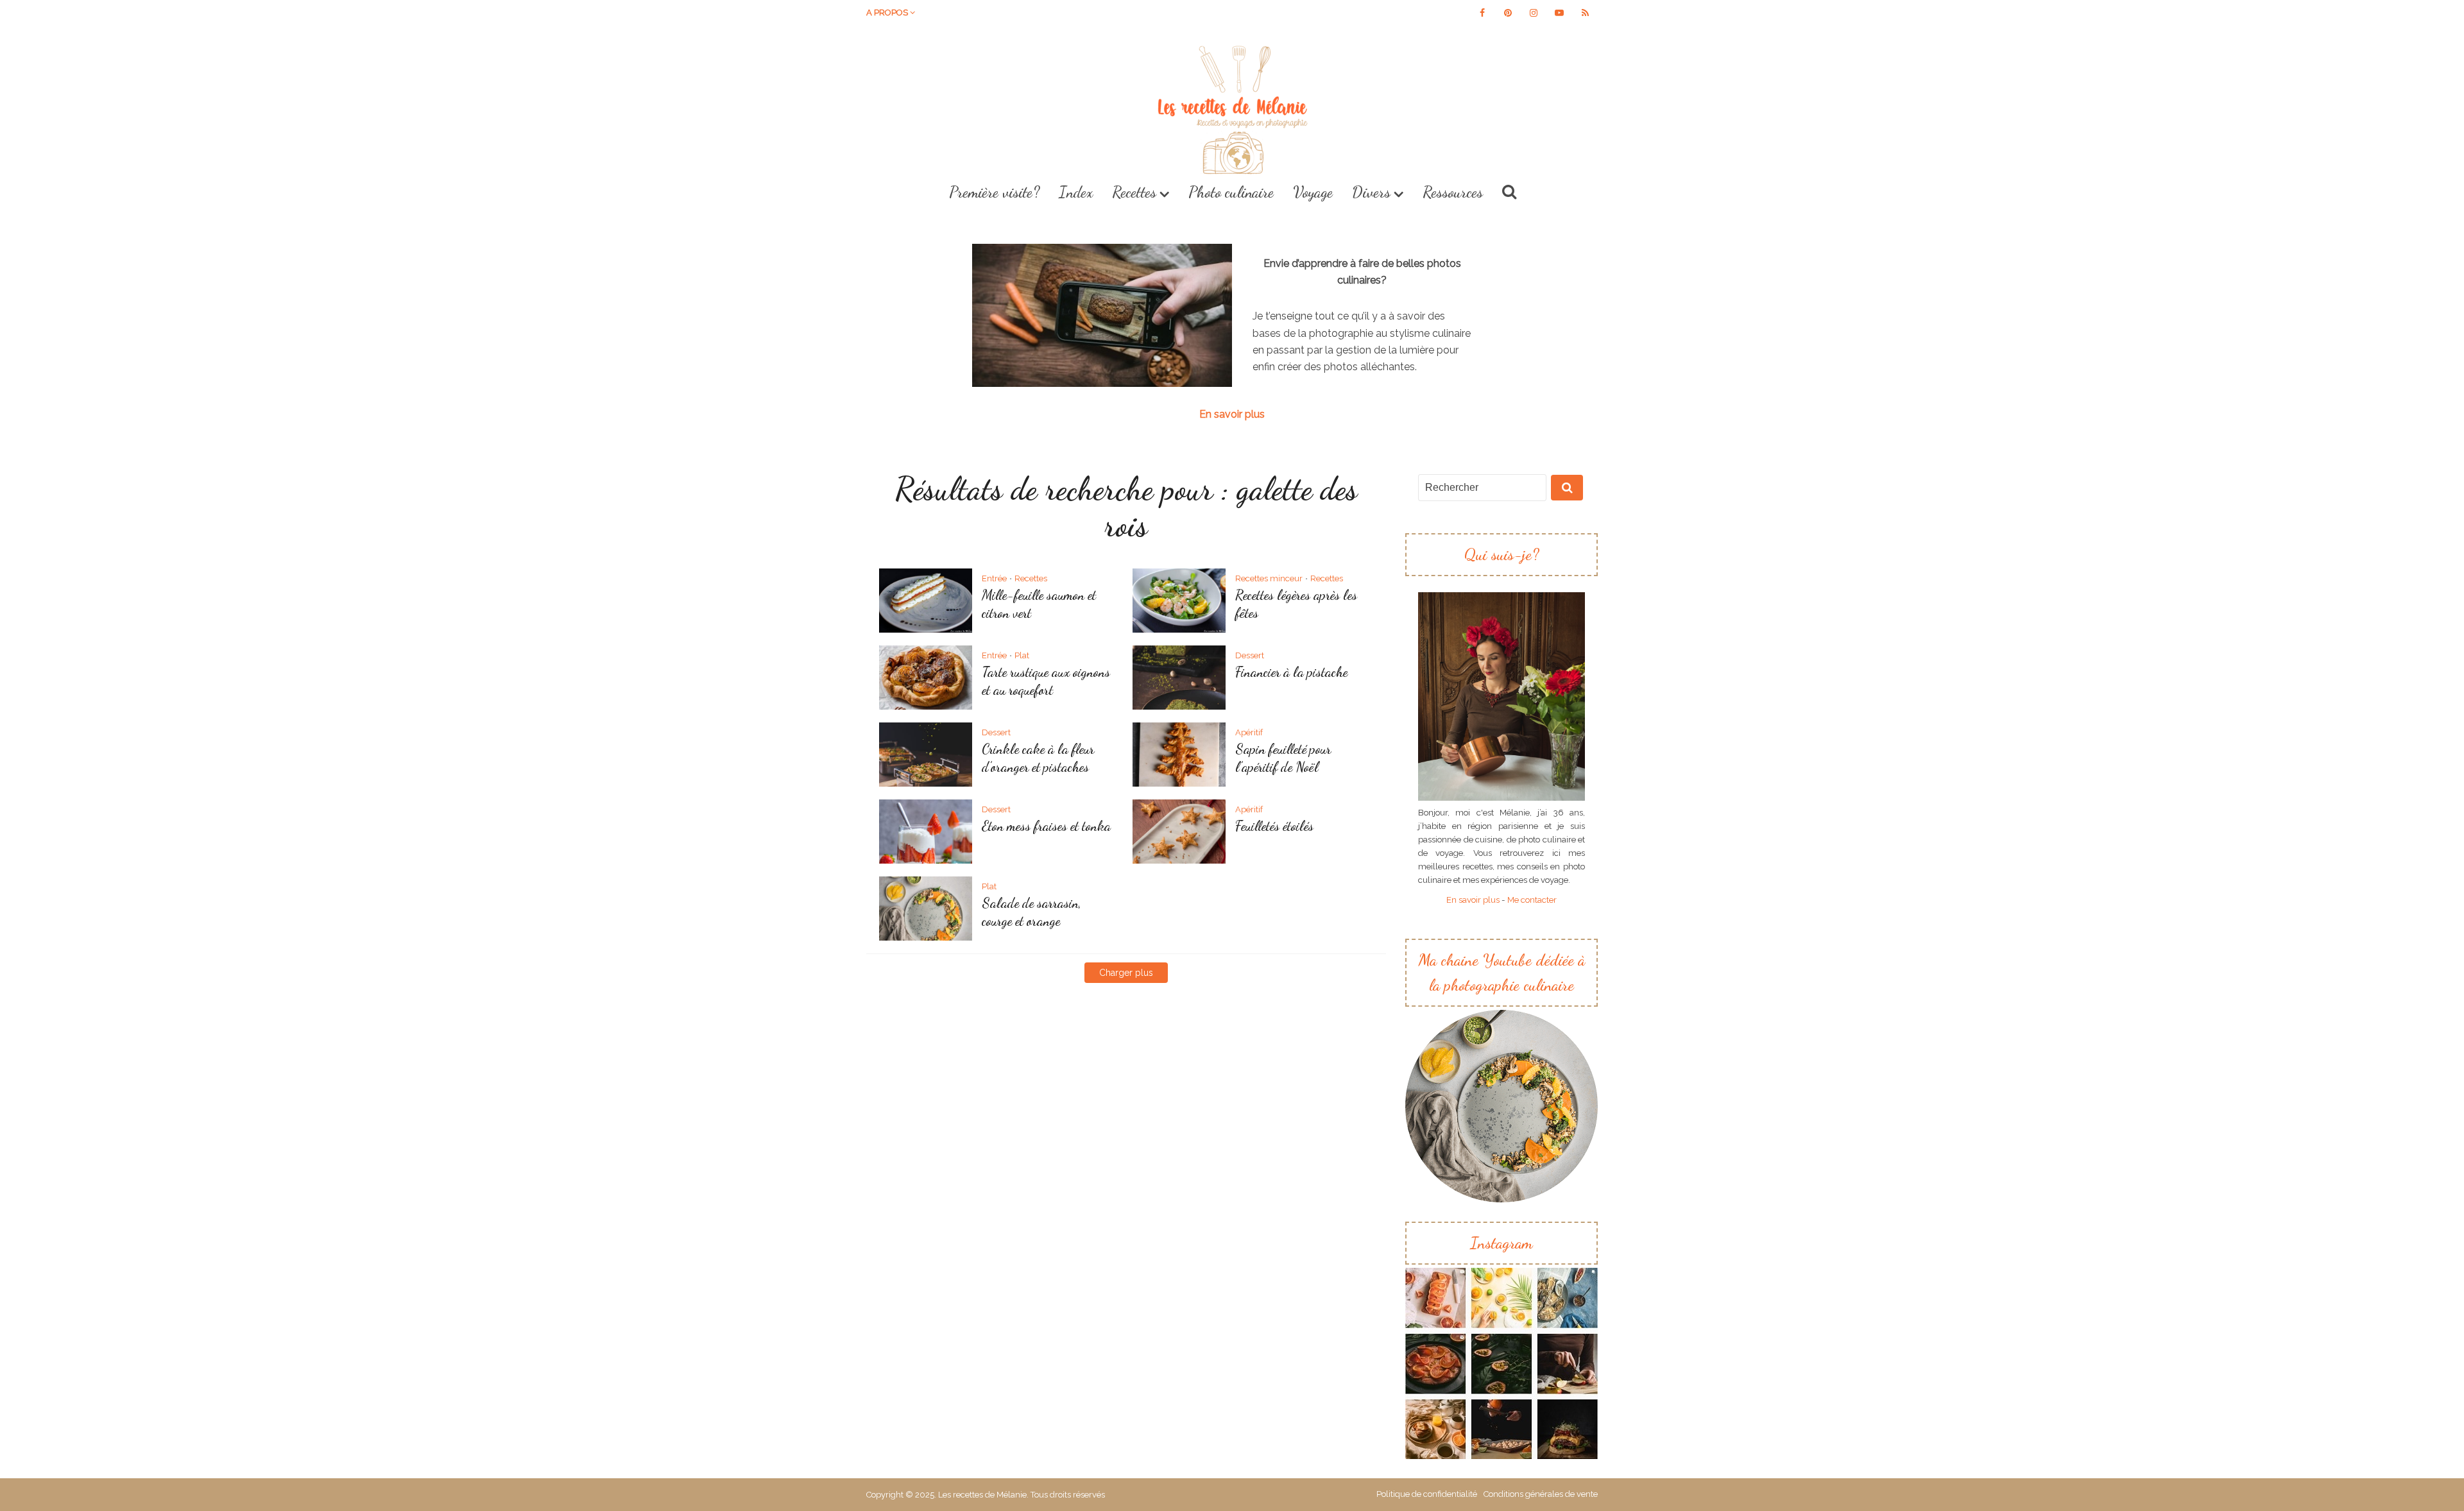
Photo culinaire (1231, 192)
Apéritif (1249, 732)
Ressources (1453, 192)
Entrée (994, 578)
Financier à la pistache (1291, 672)
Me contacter (1532, 900)
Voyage (1313, 192)
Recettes (1134, 192)
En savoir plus (1232, 414)
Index (1076, 192)
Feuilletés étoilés (1274, 826)
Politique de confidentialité (1427, 1494)
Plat (1022, 655)
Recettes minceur (1269, 578)
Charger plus (1126, 973)
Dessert (1250, 655)
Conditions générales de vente (1541, 1494)
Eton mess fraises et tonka (1046, 826)
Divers (1371, 192)
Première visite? (994, 192)
